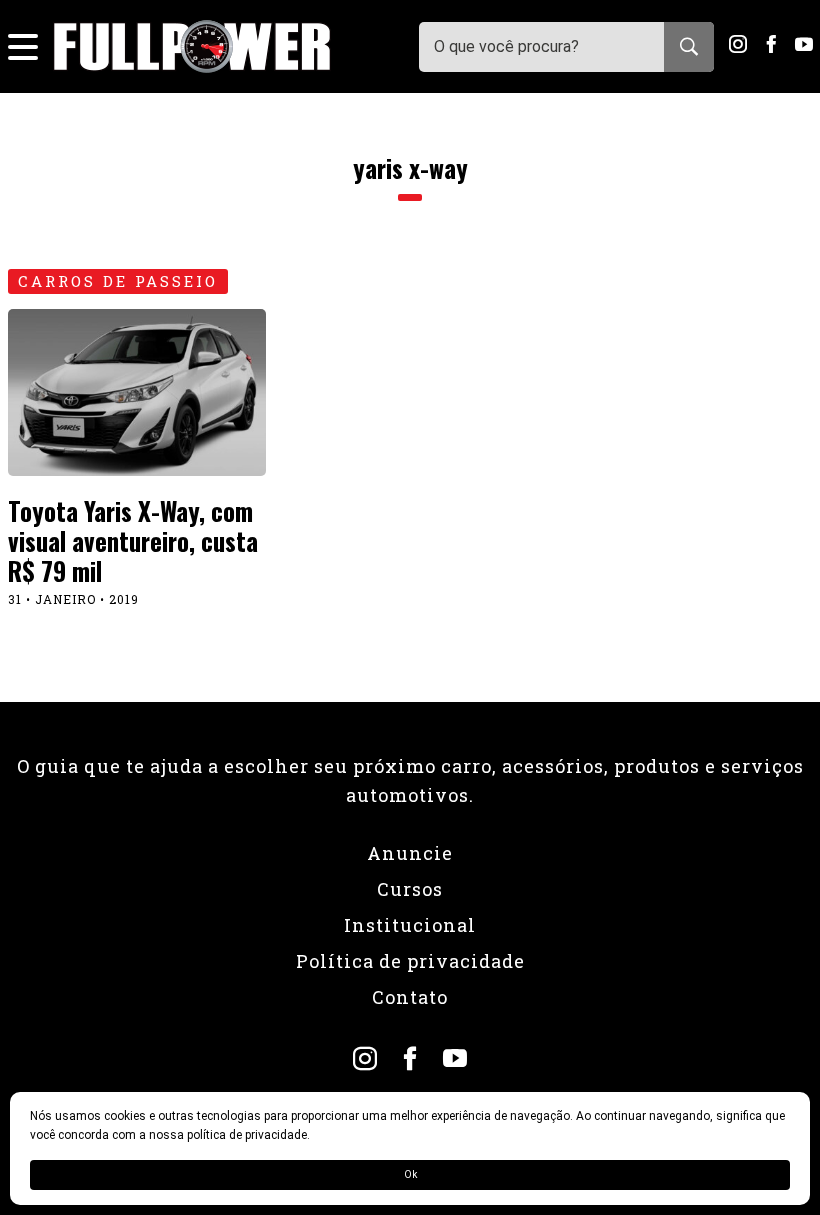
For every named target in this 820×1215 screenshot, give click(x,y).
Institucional (410, 925)
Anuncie (410, 853)
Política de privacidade (410, 961)
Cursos (410, 889)
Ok (410, 1174)
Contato (410, 997)
